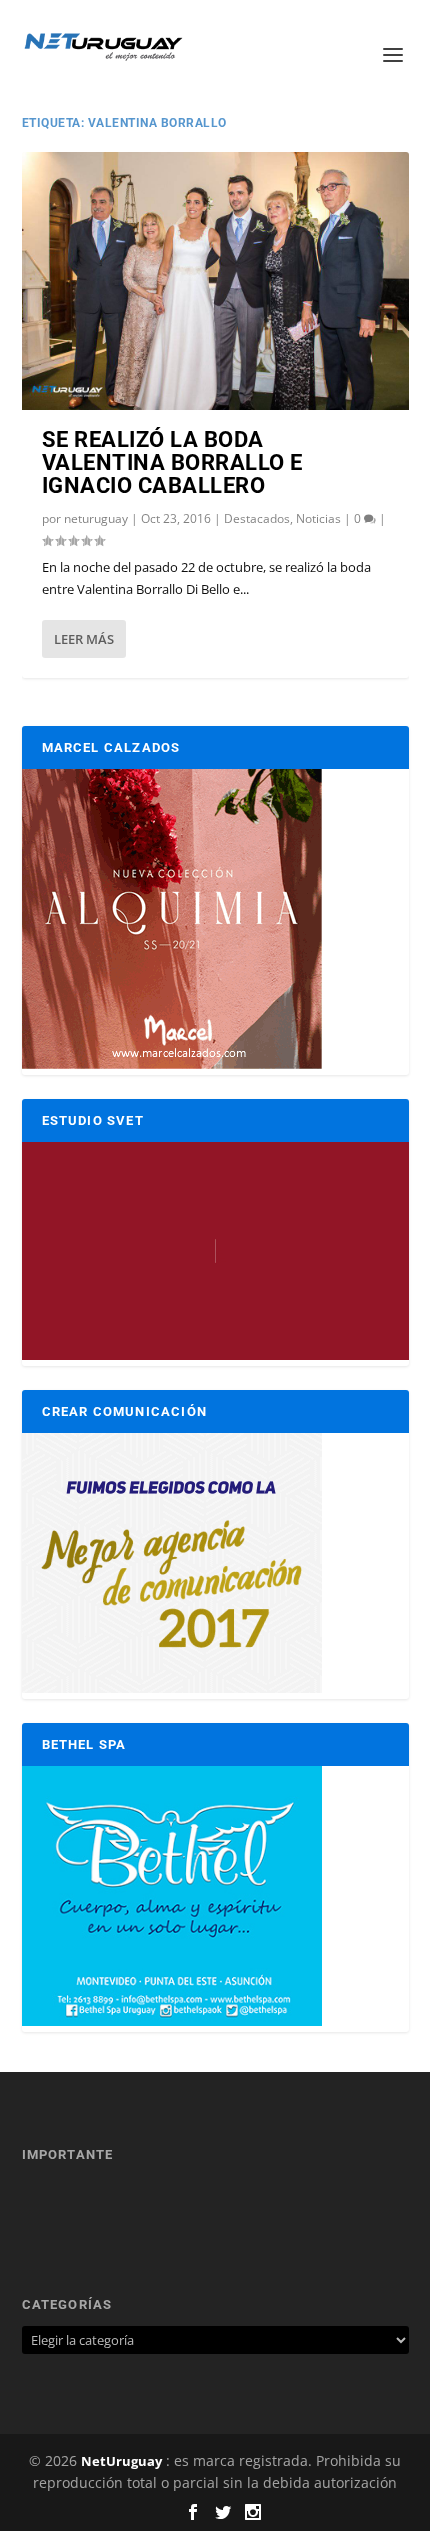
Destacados (257, 518)
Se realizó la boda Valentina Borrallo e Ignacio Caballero (172, 462)
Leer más (84, 639)
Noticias (318, 518)
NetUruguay (121, 2461)
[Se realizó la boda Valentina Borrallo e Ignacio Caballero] (215, 281)
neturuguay (96, 518)
